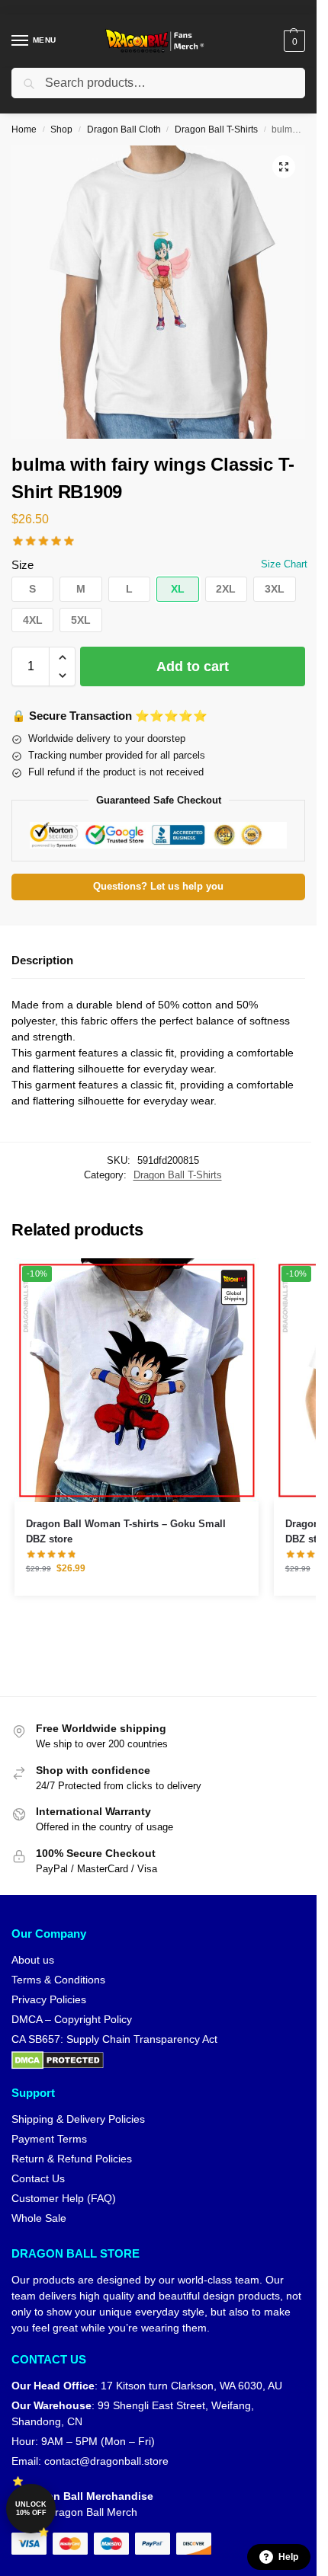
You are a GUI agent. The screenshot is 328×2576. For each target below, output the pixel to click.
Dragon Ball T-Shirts (216, 129)
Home (24, 129)
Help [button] (288, 2557)
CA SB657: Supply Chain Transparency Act (114, 2039)
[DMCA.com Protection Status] (158, 2060)
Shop (61, 129)
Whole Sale (39, 2218)
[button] (293, 41)
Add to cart (193, 666)
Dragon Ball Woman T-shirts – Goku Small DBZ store (126, 1531)
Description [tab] (42, 960)
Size (23, 565)
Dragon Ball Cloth (124, 129)
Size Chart (284, 564)
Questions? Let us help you (158, 887)
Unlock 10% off (31, 2509)
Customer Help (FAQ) (64, 2198)
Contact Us (38, 2178)
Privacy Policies (49, 1999)
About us (33, 1960)
